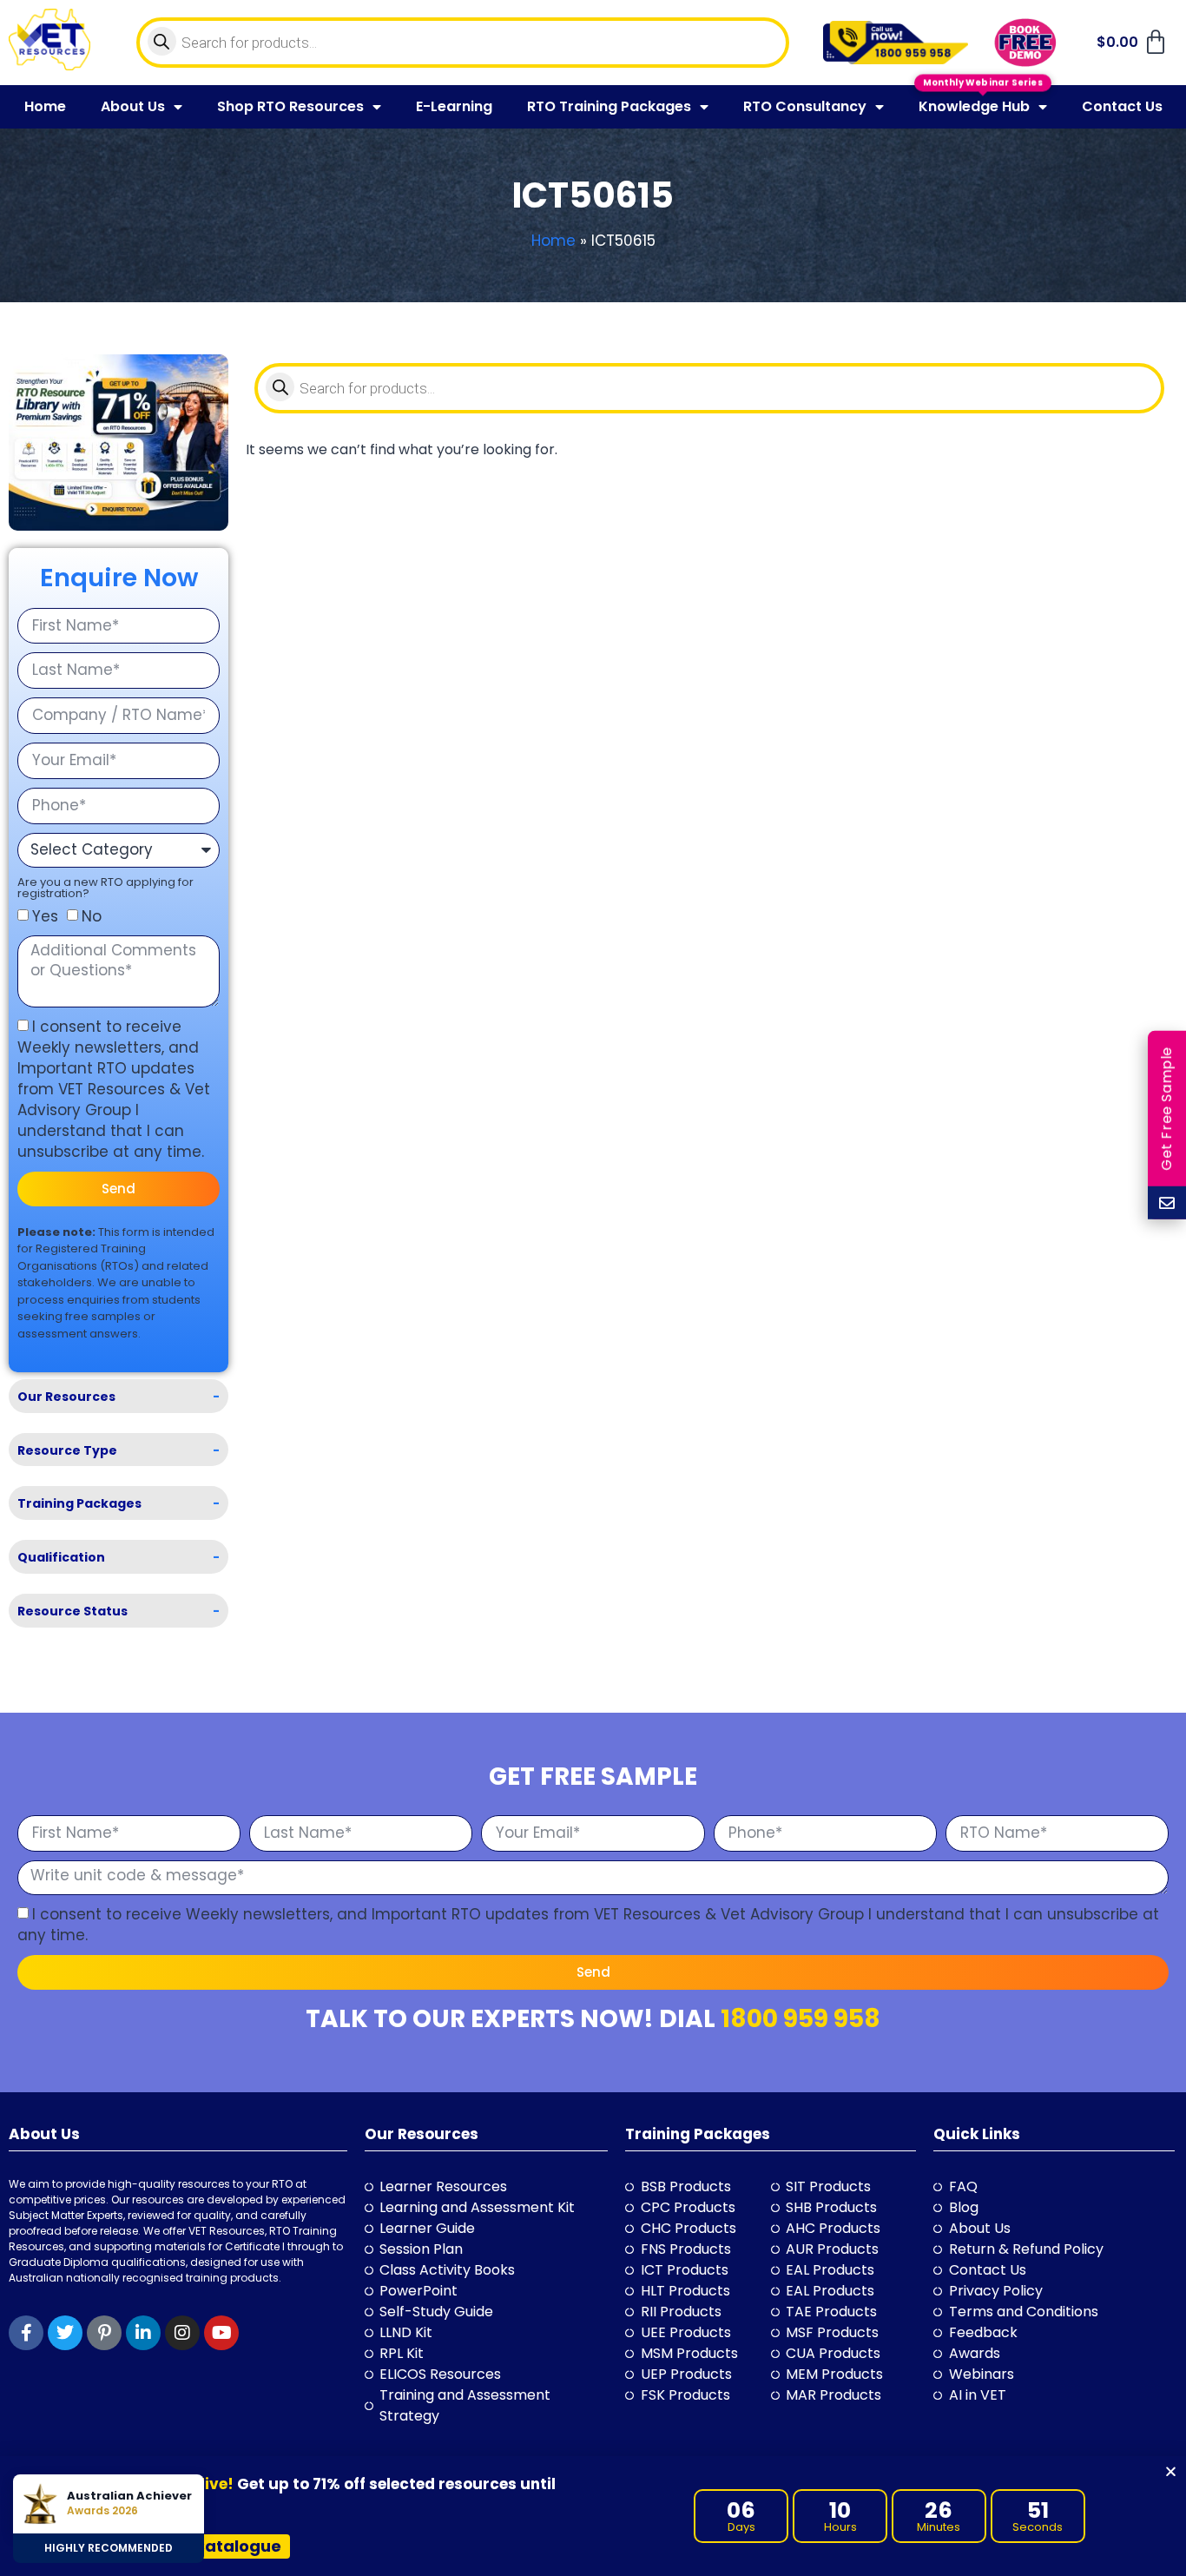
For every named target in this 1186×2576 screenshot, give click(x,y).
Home (45, 106)
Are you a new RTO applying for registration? (105, 888)
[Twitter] (65, 2333)
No (92, 916)
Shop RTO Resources (290, 106)
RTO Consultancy (805, 106)
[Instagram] (182, 2333)
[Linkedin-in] (143, 2333)
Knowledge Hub (974, 106)
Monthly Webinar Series (983, 85)
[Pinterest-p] (104, 2333)
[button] (1171, 2471)
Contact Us (1122, 106)
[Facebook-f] (26, 2333)
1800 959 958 (801, 2019)
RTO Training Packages (609, 106)
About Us (133, 106)
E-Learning (454, 106)
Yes (45, 916)
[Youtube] (221, 2333)
